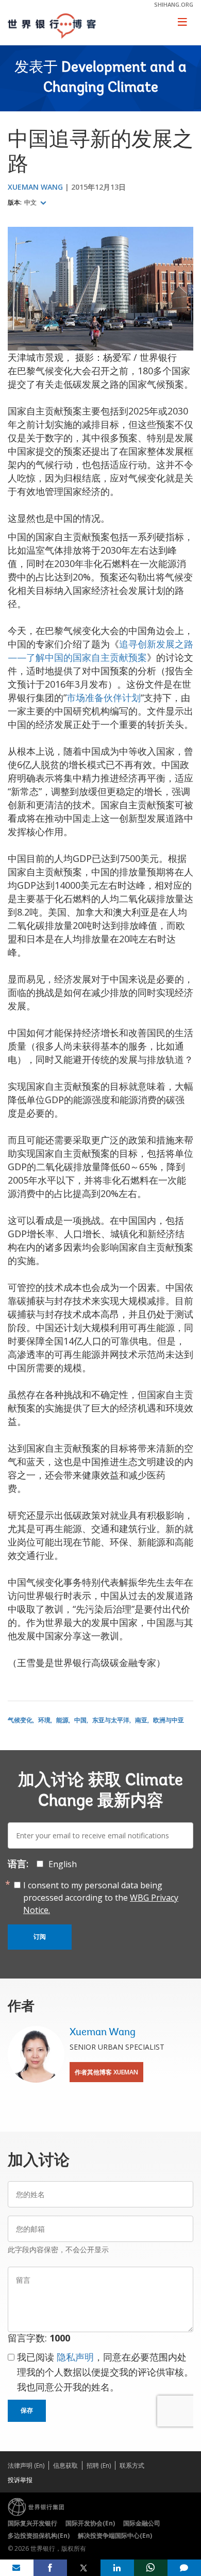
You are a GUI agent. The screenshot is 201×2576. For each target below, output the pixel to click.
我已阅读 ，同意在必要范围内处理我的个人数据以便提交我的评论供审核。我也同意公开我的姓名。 (105, 2372)
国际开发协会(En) (90, 2523)
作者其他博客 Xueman (106, 2072)
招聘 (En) (99, 2465)
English (63, 1864)
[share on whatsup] (151, 2568)
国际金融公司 (142, 2523)
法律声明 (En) (26, 2465)
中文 (31, 203)
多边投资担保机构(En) (39, 2536)
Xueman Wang (35, 187)
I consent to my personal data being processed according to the (101, 1898)
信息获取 (65, 2465)
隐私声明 (75, 2357)
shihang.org (174, 4)
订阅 (40, 1937)
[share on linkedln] (117, 2568)
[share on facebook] (50, 2568)
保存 (27, 2411)
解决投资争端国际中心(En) (115, 2536)
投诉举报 (20, 2480)
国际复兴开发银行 (32, 2523)
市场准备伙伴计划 (104, 697)
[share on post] (84, 2568)
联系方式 (132, 2465)
